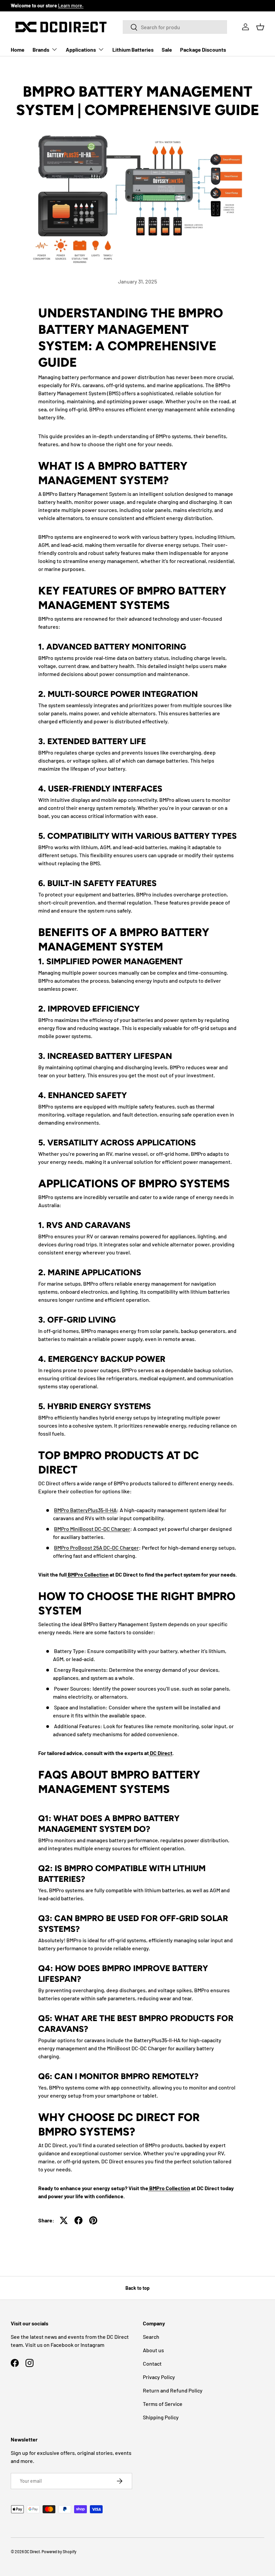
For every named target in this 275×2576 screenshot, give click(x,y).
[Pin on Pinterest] (93, 2220)
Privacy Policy (159, 2377)
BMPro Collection (88, 1574)
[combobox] (175, 27)
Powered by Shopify (59, 2552)
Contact (152, 2363)
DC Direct (161, 1753)
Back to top (137, 2288)
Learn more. (71, 6)
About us (153, 2350)
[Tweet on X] (64, 2220)
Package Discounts (203, 49)
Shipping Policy (161, 2417)
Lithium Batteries (133, 49)
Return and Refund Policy (173, 2390)
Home (18, 49)
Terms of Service (163, 2404)
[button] (260, 27)
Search (151, 2337)
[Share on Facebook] (78, 2220)
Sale (167, 49)
